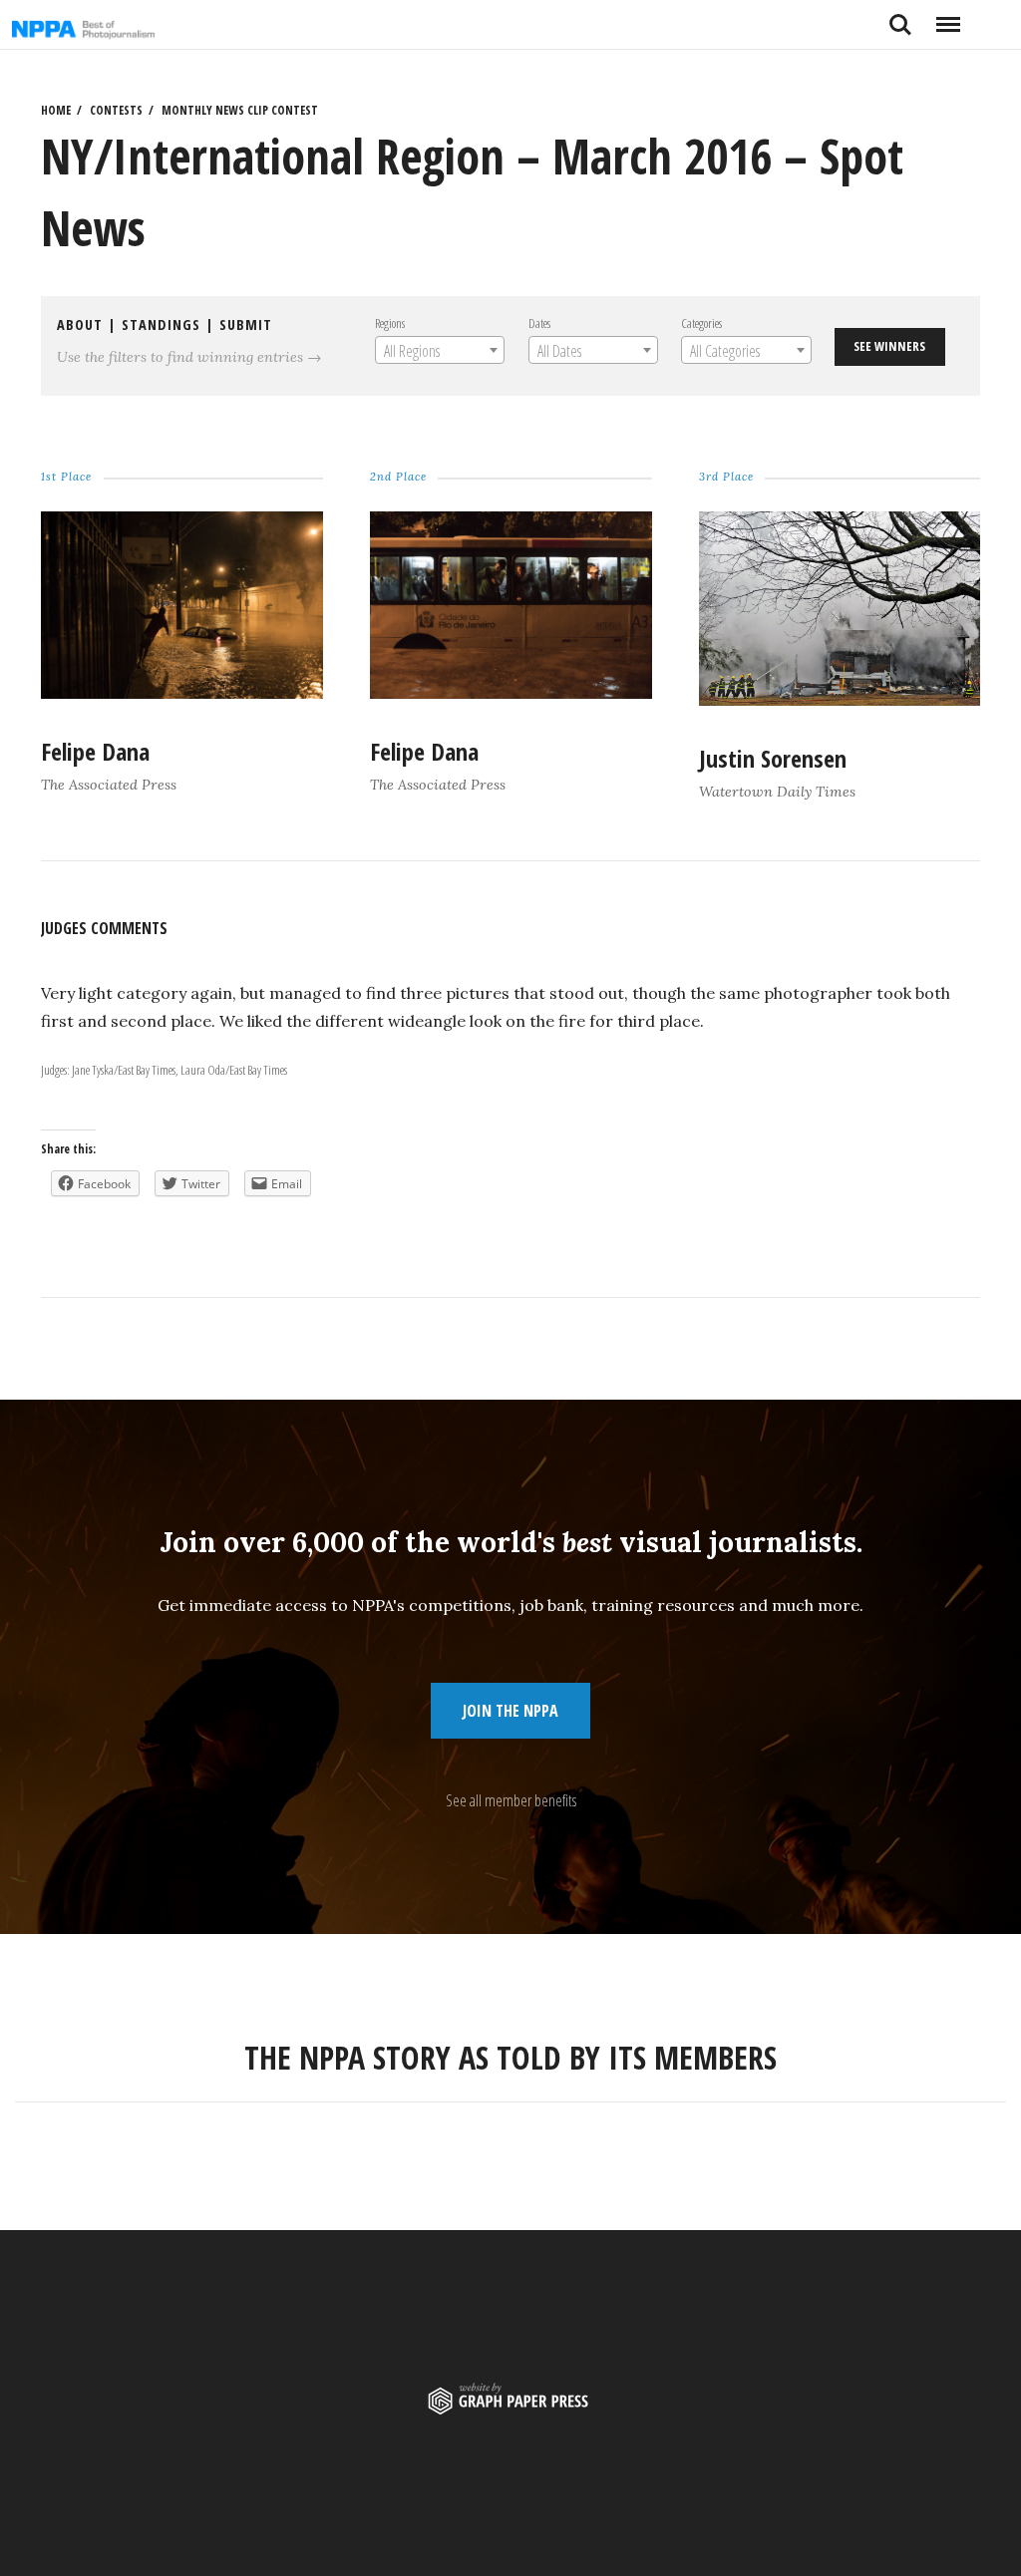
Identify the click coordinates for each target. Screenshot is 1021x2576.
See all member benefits (511, 1800)
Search (900, 17)
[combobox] (439, 350)
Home (56, 110)
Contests (116, 110)
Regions (389, 323)
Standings (161, 324)
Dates (538, 323)
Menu (948, 17)
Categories (701, 323)
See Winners (889, 346)
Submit (246, 324)
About (80, 324)
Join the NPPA (510, 1711)
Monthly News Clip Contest (240, 110)
